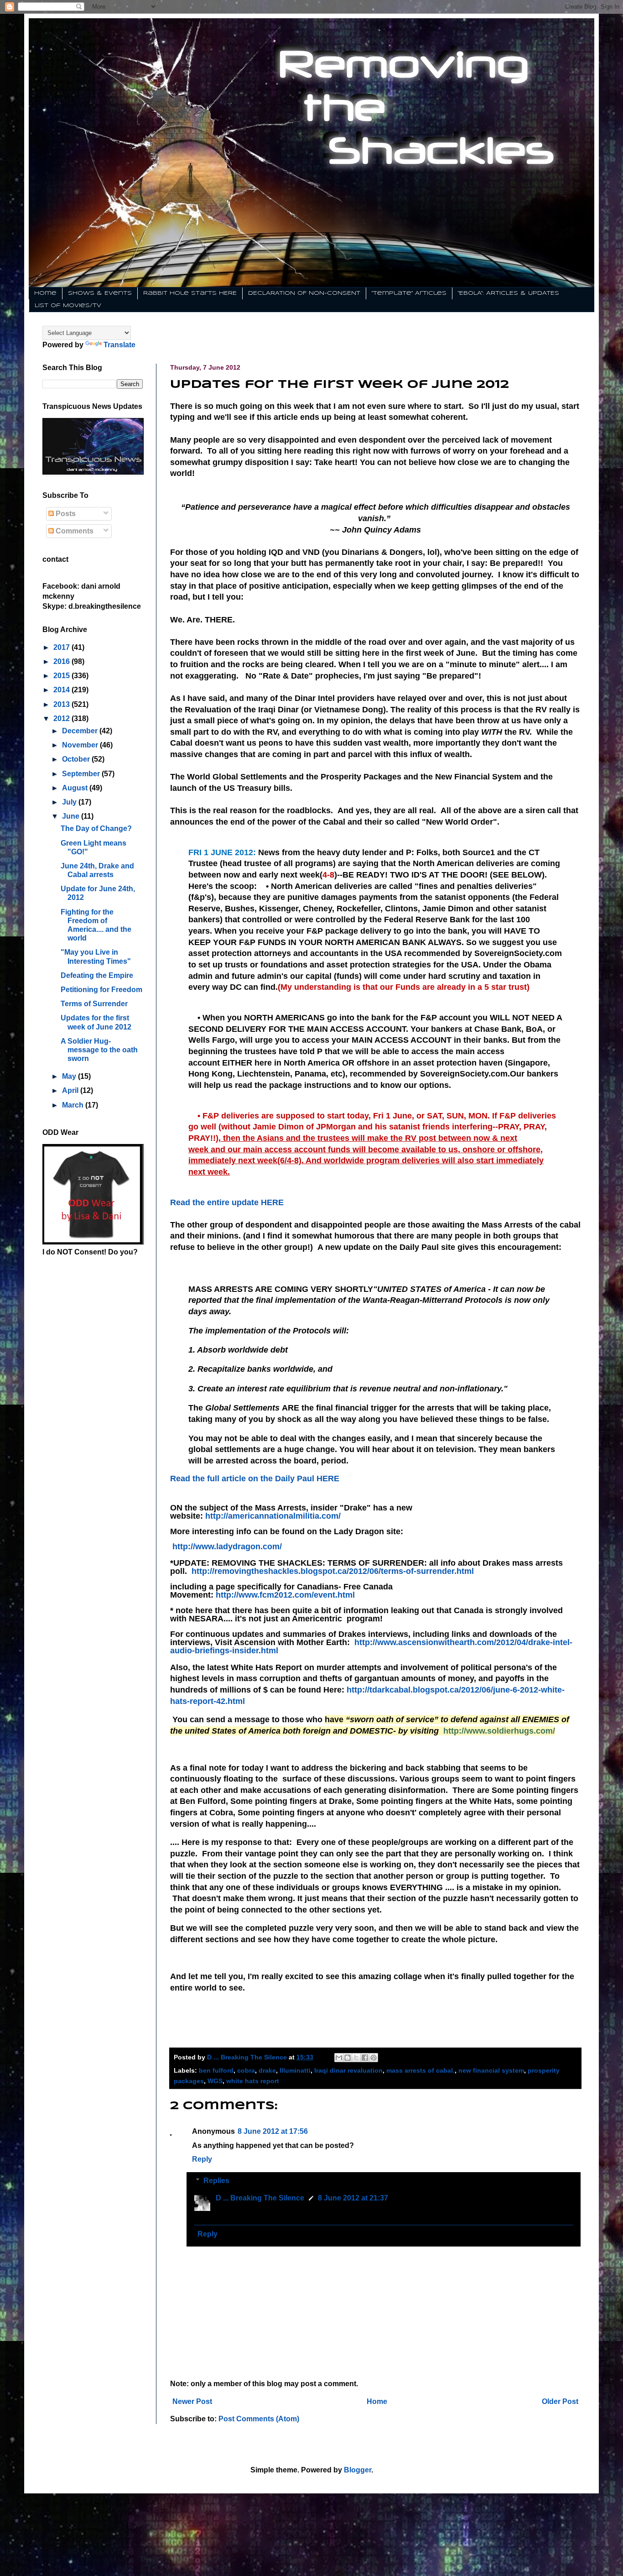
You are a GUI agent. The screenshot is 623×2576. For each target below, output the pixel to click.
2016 (62, 661)
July (70, 802)
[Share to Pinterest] (374, 2058)
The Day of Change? (96, 828)
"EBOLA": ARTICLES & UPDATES (509, 293)
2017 (62, 647)
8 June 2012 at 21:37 (353, 2198)
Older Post (560, 2401)
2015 (62, 676)
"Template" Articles (409, 293)
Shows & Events (100, 293)
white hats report (253, 2081)
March (74, 1105)
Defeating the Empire (97, 975)
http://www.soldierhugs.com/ (499, 1731)
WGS (215, 2081)
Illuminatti (295, 2070)
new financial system (491, 2070)
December (81, 731)
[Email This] (339, 2058)
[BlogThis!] (348, 2058)
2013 (62, 704)
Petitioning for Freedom (101, 990)
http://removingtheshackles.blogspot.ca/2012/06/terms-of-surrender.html (333, 1571)
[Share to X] (356, 2058)
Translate (119, 345)
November (81, 745)
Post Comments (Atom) (259, 2419)
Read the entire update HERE (227, 1202)
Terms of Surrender (94, 1004)
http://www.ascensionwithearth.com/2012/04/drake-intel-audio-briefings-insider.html (371, 1646)
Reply (202, 2159)
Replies (216, 2181)
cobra (246, 2070)
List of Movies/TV (68, 306)
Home (45, 293)
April (71, 1090)
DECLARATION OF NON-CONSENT (304, 293)
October (77, 759)
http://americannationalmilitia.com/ (273, 1516)
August (76, 788)
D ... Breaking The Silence (260, 2198)
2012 (62, 718)
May (70, 1076)
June (72, 816)
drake (267, 2070)
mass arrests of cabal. (421, 2070)
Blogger (358, 2470)
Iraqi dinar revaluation (348, 2070)
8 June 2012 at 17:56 (273, 2131)
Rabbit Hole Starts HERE (190, 293)
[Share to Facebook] (365, 2058)
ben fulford (216, 2070)
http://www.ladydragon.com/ (227, 1547)
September (82, 774)
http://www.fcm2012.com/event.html (285, 1595)
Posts (65, 514)
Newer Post (192, 2401)
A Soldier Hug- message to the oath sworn (99, 1050)
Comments (74, 531)
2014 (62, 690)
